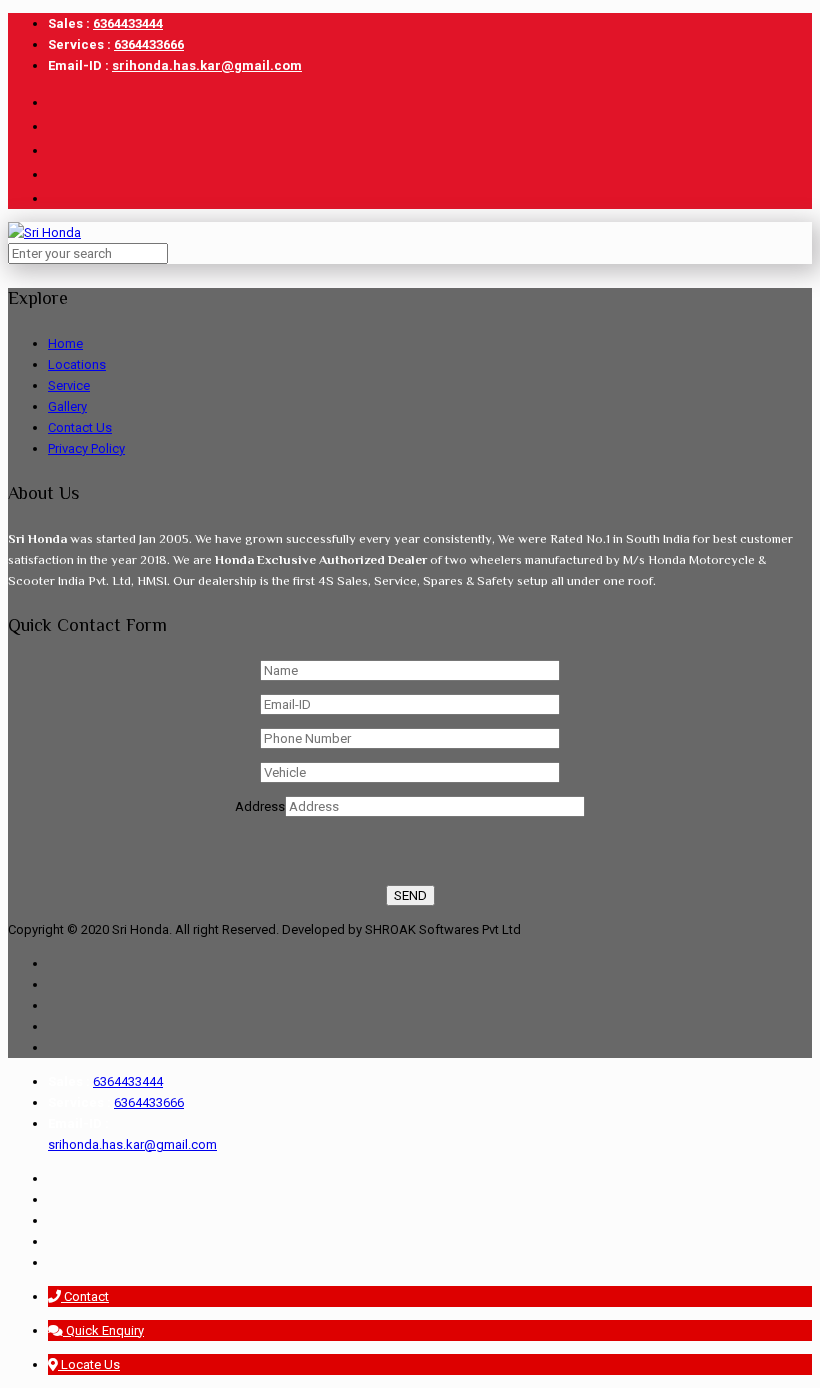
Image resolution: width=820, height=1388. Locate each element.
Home (65, 343)
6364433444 (128, 23)
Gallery (67, 406)
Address (260, 806)
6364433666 (149, 44)
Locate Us (89, 1364)
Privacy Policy (86, 448)
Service (69, 385)
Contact (85, 1296)
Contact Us (80, 427)
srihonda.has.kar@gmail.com (207, 65)
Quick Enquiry (103, 1330)
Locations (77, 364)
